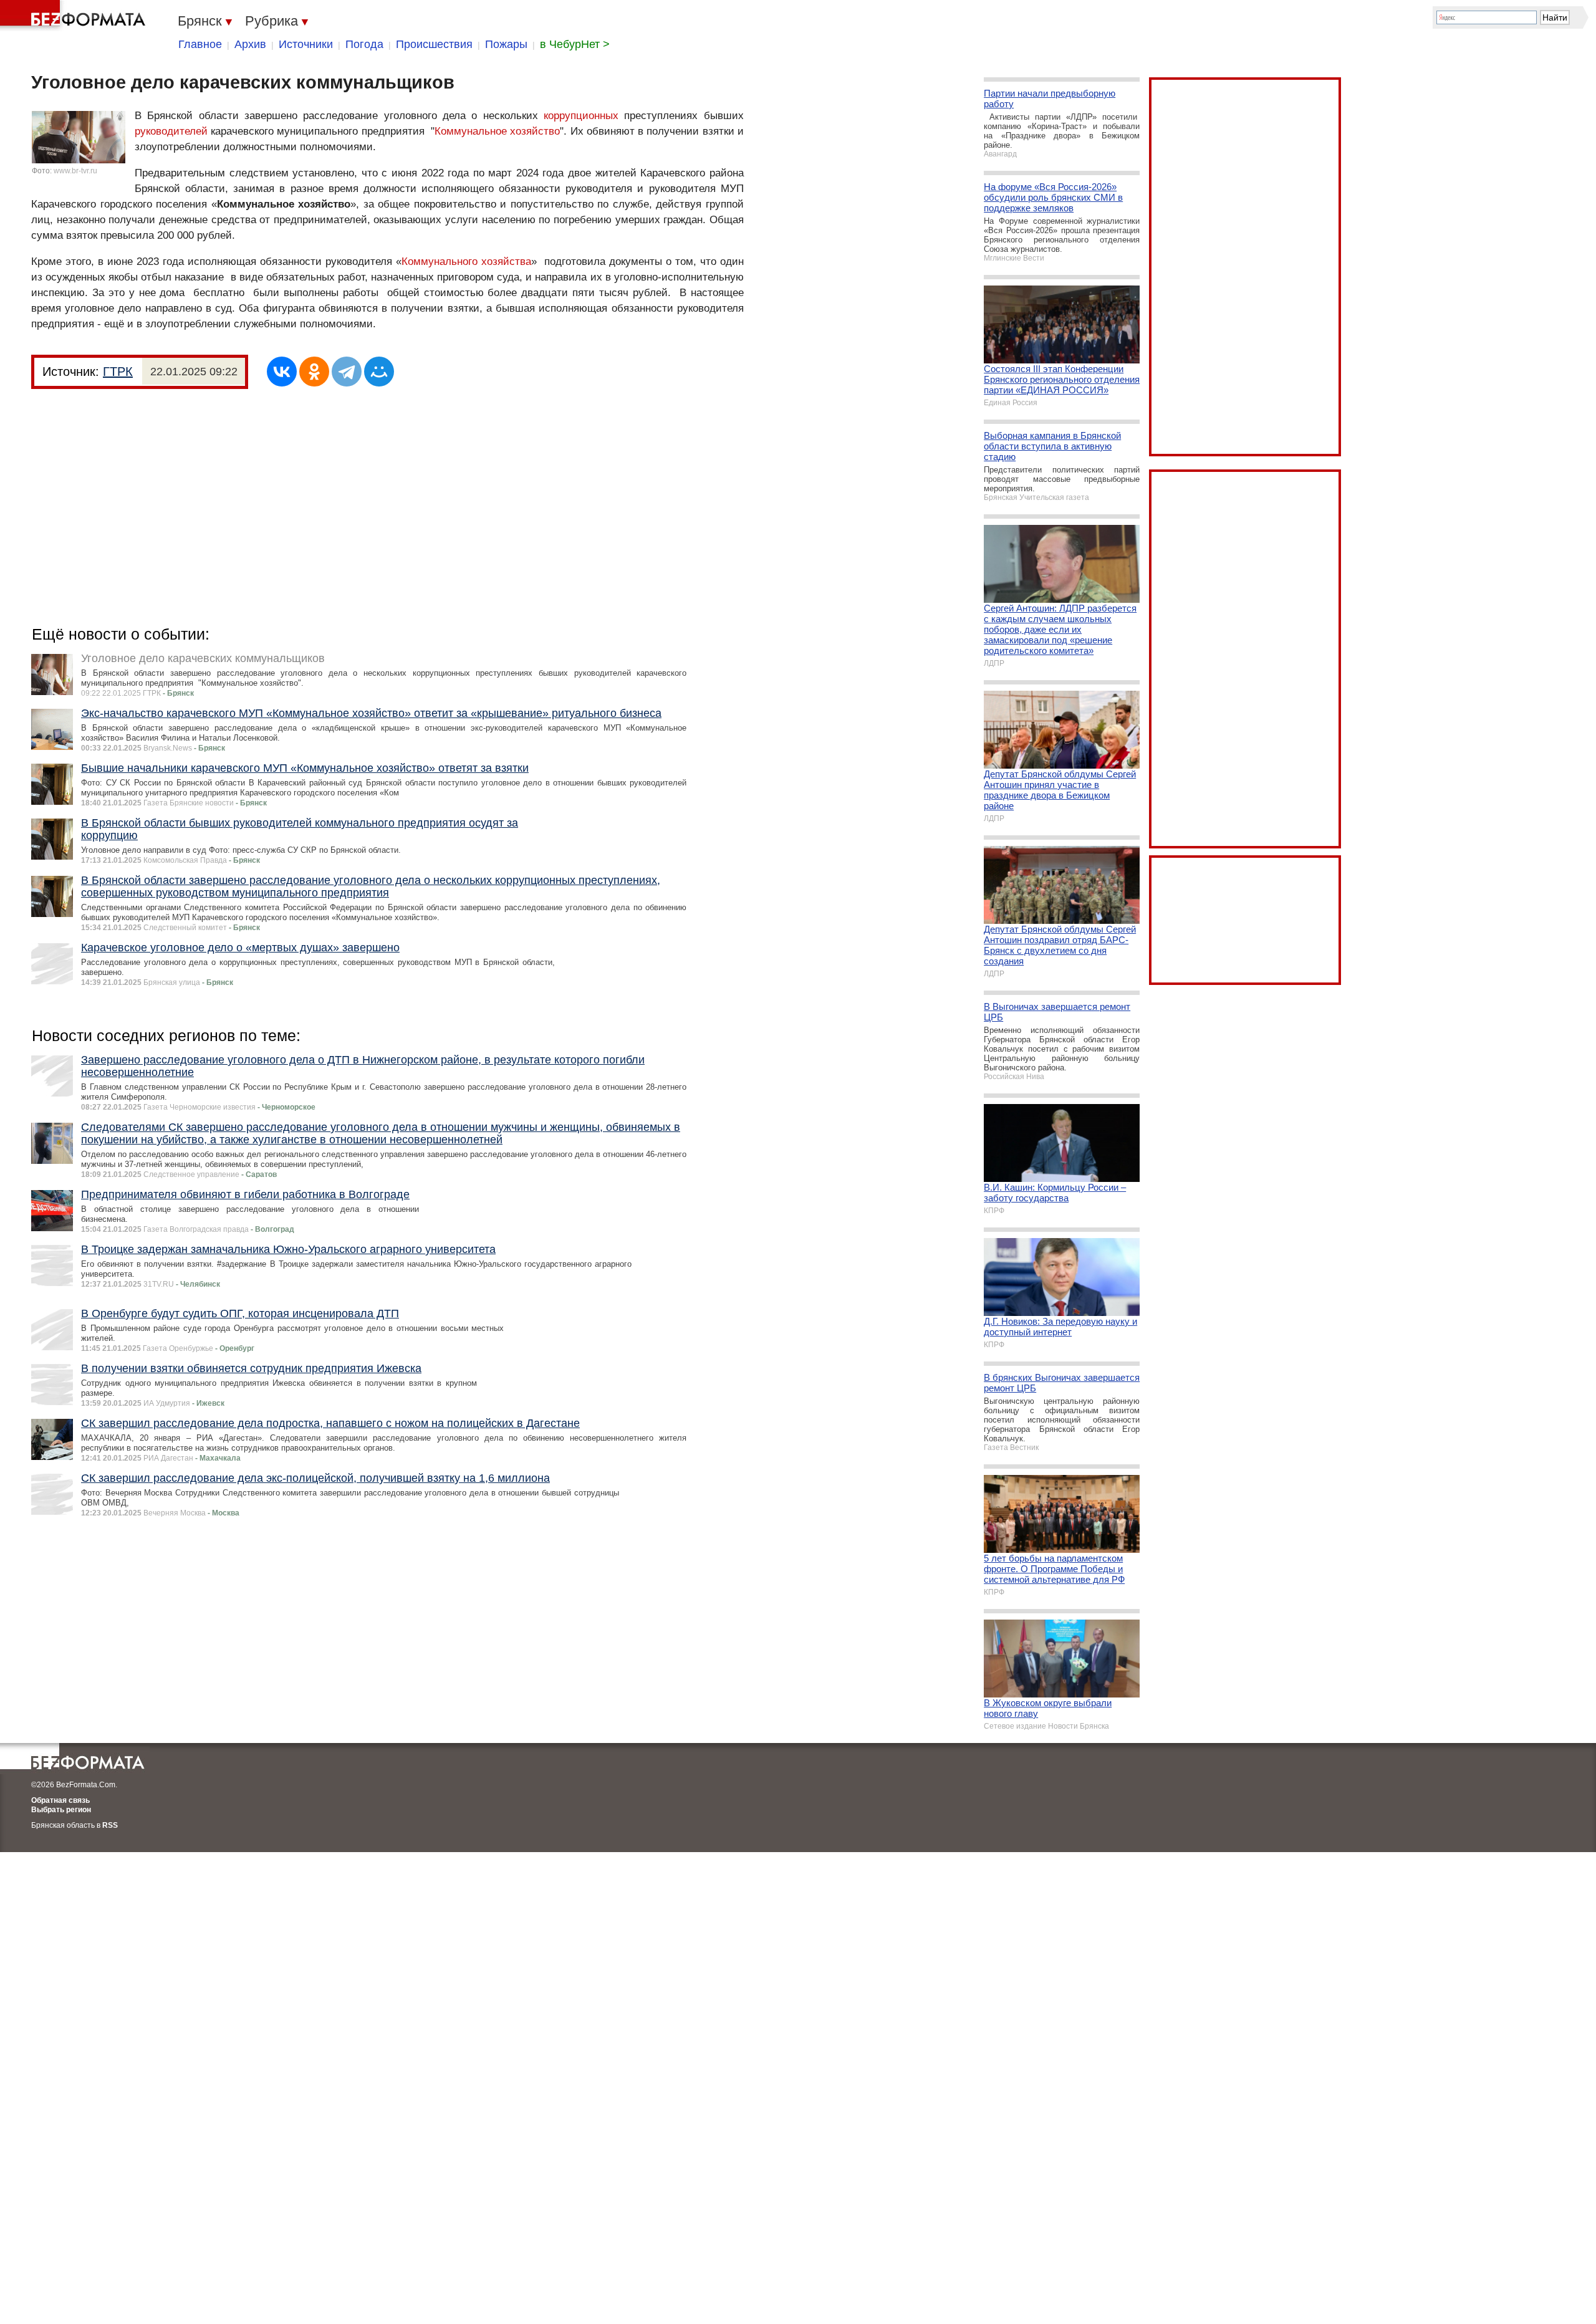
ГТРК (118, 372)
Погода (364, 44)
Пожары (506, 44)
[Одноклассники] (314, 372)
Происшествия (434, 44)
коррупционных (581, 116)
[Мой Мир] (379, 372)
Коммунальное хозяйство (497, 131)
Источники (306, 44)
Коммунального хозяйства (466, 262)
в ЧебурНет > (575, 44)
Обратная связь (60, 1800)
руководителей (171, 131)
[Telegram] (347, 372)
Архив (250, 44)
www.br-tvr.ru (75, 171)
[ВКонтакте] (282, 372)
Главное (200, 44)
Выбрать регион (61, 1810)
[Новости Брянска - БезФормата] (75, 16)
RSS (110, 1825)
